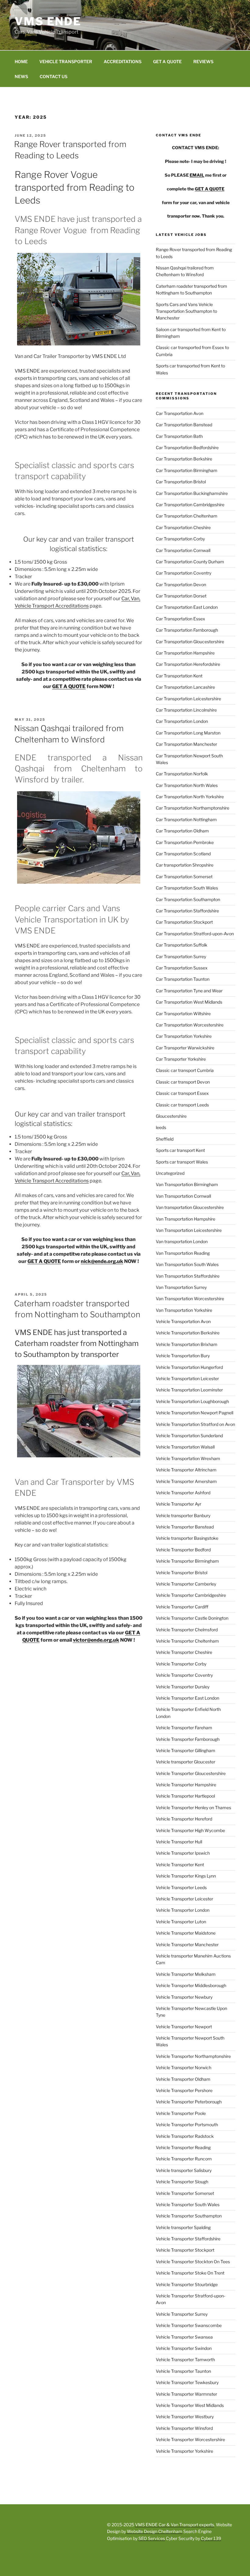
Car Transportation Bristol (181, 482)
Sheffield (165, 1139)
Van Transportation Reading (183, 1253)
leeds (161, 1127)
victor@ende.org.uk (96, 1640)
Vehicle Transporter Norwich (184, 2067)
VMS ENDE (48, 21)
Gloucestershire (171, 1116)
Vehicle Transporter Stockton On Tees (193, 2262)
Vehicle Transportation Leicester (187, 1378)
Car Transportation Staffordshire (187, 911)
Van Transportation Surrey (181, 1287)
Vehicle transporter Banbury (183, 1515)
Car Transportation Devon (181, 584)
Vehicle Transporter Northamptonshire (193, 2056)
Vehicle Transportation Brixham (187, 1344)
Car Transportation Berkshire (184, 459)
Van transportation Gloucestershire (190, 1207)
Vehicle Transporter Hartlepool (185, 1796)
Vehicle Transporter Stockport (185, 2250)
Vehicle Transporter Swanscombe (189, 2325)
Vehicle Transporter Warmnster (186, 2394)
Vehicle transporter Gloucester (186, 1762)
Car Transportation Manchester (186, 744)
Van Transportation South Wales (187, 1264)
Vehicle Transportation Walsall (185, 1447)
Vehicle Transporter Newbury (184, 1997)
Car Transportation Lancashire (185, 687)
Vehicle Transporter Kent (180, 1865)
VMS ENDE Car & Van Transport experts (175, 2525)
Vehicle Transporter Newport (184, 2027)
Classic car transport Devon (183, 1082)
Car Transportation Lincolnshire (186, 710)
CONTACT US (54, 76)
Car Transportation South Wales (187, 888)
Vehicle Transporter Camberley (186, 1584)
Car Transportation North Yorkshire (190, 797)
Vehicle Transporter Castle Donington (192, 1618)
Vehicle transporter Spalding (183, 2227)
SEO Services (152, 2538)
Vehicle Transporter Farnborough (188, 1739)
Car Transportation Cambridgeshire (190, 505)
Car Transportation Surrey (181, 956)
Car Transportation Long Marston (188, 733)
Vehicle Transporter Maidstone (186, 1933)
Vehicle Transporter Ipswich (183, 1853)
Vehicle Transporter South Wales (188, 2204)
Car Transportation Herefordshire (188, 664)
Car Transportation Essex (180, 619)
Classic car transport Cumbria (185, 1070)
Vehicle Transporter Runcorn (184, 2159)
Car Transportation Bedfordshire (187, 447)
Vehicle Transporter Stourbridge (187, 2284)
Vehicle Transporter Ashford (183, 1493)
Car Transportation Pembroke (185, 842)
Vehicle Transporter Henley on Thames (193, 1808)
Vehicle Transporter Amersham (186, 1481)
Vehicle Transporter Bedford (183, 1550)
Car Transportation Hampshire (185, 653)
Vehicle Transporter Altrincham (186, 1470)
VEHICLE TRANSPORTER (66, 61)
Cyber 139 (211, 2538)
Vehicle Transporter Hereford (184, 1819)
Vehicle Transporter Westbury (185, 2417)
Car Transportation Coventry (184, 573)
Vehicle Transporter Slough (182, 2182)
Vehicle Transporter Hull (179, 1842)
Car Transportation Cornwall (183, 550)
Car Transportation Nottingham (186, 819)
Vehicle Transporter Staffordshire (188, 2239)
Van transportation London (182, 1241)
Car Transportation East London (187, 607)
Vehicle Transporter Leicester (184, 1899)
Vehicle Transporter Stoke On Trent (190, 2273)
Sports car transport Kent (180, 1150)
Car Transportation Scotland (183, 854)
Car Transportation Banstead (184, 425)
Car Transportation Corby (180, 539)
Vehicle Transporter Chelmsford (187, 1630)
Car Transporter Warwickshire (185, 1048)
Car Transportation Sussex (182, 968)
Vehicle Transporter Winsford (184, 2428)
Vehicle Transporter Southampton (189, 2216)
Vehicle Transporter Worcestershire (190, 2439)
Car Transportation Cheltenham (187, 516)
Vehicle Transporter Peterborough (189, 2102)
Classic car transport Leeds (182, 1105)
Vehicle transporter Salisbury (184, 2170)
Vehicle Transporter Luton (181, 1922)
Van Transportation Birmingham (187, 1184)
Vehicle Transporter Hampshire (186, 1785)
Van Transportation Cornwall (183, 1196)
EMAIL (197, 175)
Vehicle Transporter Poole (181, 2113)
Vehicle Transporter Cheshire (184, 1652)
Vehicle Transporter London (183, 1910)
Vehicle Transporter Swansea (184, 2337)
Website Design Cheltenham (154, 2531)
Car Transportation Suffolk (182, 945)
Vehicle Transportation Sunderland (189, 1436)
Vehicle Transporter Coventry (184, 1675)
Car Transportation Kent (179, 676)
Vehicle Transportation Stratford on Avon (195, 1424)
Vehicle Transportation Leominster (189, 1390)
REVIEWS (203, 61)
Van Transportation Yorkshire (184, 1310)
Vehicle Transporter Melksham (186, 1974)
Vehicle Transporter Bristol (182, 1573)
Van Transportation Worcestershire (190, 1299)
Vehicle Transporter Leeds (181, 1887)
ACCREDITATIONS (123, 61)
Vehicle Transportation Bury (183, 1356)
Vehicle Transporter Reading (183, 2147)
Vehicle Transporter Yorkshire (184, 2451)
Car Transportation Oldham (182, 831)
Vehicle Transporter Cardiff (182, 1607)
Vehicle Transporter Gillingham (186, 1750)
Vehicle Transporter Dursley (183, 1687)
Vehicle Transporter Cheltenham (187, 1641)
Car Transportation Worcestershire (190, 1025)
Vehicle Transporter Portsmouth (187, 2125)
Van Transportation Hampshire (186, 1219)
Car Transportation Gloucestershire (190, 642)
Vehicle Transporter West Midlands (190, 2405)
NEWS (21, 76)
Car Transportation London (182, 721)
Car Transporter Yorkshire (181, 1059)
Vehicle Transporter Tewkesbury (187, 2382)
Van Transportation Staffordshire (188, 1276)
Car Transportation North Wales (187, 785)
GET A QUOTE (167, 61)
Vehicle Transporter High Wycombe (190, 1830)
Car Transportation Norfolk (182, 774)
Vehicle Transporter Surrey (182, 2314)
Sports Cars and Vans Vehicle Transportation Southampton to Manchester (186, 311)
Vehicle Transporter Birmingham (187, 1561)
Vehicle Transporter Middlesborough (191, 1985)
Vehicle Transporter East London (187, 1698)
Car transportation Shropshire (185, 865)
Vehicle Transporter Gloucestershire (191, 1773)
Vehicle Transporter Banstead (185, 1527)
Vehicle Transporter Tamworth (185, 2360)
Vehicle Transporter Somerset (185, 2193)
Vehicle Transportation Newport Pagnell (195, 1413)
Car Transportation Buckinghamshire (192, 493)
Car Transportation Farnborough (187, 630)
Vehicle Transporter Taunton (183, 2371)
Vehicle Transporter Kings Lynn (186, 1876)
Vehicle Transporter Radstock (185, 2136)
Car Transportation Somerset (184, 877)
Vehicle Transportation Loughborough (192, 1401)
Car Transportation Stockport (184, 922)
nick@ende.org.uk (102, 1261)
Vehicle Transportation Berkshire (188, 1333)
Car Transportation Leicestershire (188, 699)
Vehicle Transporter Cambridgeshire (191, 1595)
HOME (21, 61)
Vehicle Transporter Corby (181, 1664)
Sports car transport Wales (182, 1162)
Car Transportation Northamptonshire (193, 808)
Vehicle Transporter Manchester (187, 1945)
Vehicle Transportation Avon (183, 1321)
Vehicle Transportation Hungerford (189, 1367)
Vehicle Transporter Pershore (184, 2090)
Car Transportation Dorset (181, 596)
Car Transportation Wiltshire (183, 1014)
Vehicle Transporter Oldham (183, 2079)
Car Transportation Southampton (188, 899)
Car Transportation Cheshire (183, 527)
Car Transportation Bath (179, 436)
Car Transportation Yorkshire (184, 1036)
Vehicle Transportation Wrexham (188, 1458)
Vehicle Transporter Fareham (184, 1728)
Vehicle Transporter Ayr (179, 1504)
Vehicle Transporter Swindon (184, 2348)
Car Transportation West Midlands (189, 1002)
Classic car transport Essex (182, 1093)
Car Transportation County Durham (190, 562)
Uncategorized (170, 1173)
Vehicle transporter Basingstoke (187, 1538)
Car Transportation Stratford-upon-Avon (195, 934)
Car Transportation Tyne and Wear (189, 991)
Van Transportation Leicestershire (189, 1230)
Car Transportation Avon (180, 413)
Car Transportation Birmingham (187, 470)
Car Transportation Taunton (183, 979)
